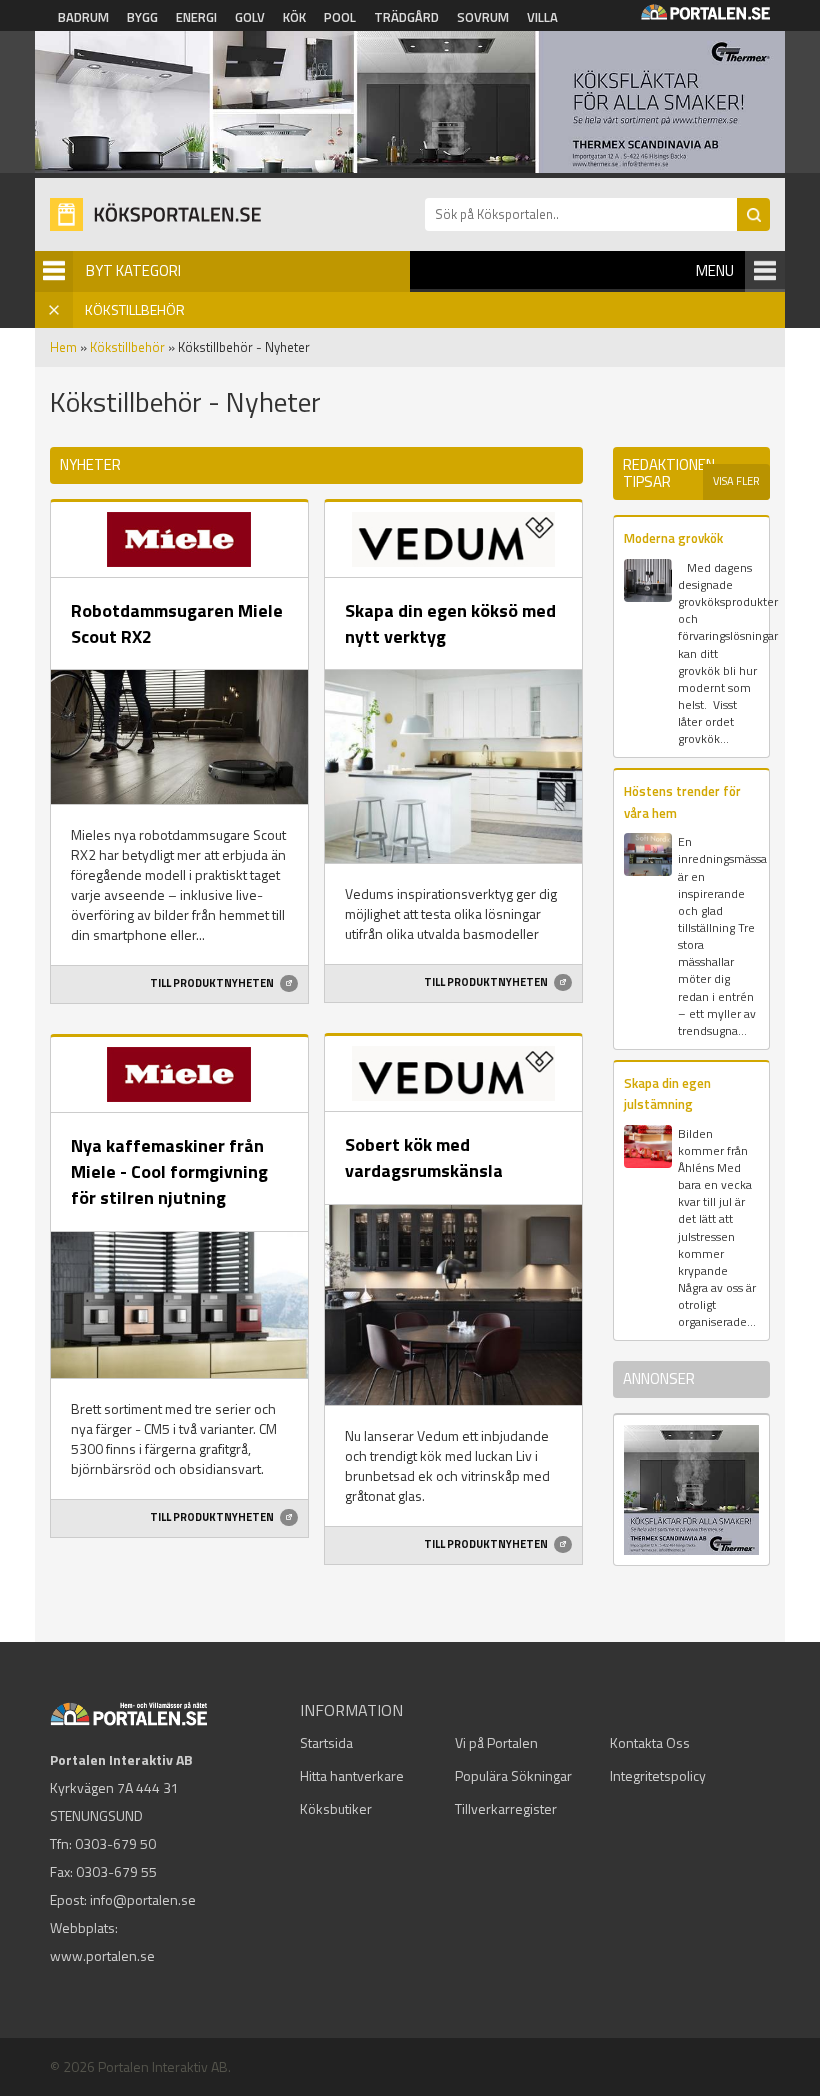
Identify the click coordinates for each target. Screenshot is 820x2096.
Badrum (83, 17)
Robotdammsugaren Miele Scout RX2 (177, 623)
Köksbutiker (336, 1808)
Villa (542, 17)
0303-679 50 (115, 1843)
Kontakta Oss (650, 1742)
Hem (63, 347)
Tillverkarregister (506, 1808)
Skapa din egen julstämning (667, 1093)
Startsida (326, 1742)
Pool (340, 17)
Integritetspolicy (658, 1775)
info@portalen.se (143, 1899)
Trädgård (406, 17)
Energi (196, 17)
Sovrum (483, 17)
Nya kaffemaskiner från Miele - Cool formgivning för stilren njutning (169, 1171)
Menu (715, 270)
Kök (294, 17)
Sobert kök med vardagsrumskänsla (424, 1157)
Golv (250, 17)
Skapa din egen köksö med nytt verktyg (450, 623)
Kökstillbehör (127, 347)
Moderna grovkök (673, 538)
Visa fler (736, 481)
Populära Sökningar (513, 1775)
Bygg (142, 17)
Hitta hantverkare (352, 1775)
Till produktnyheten (213, 983)
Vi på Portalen (496, 1742)
